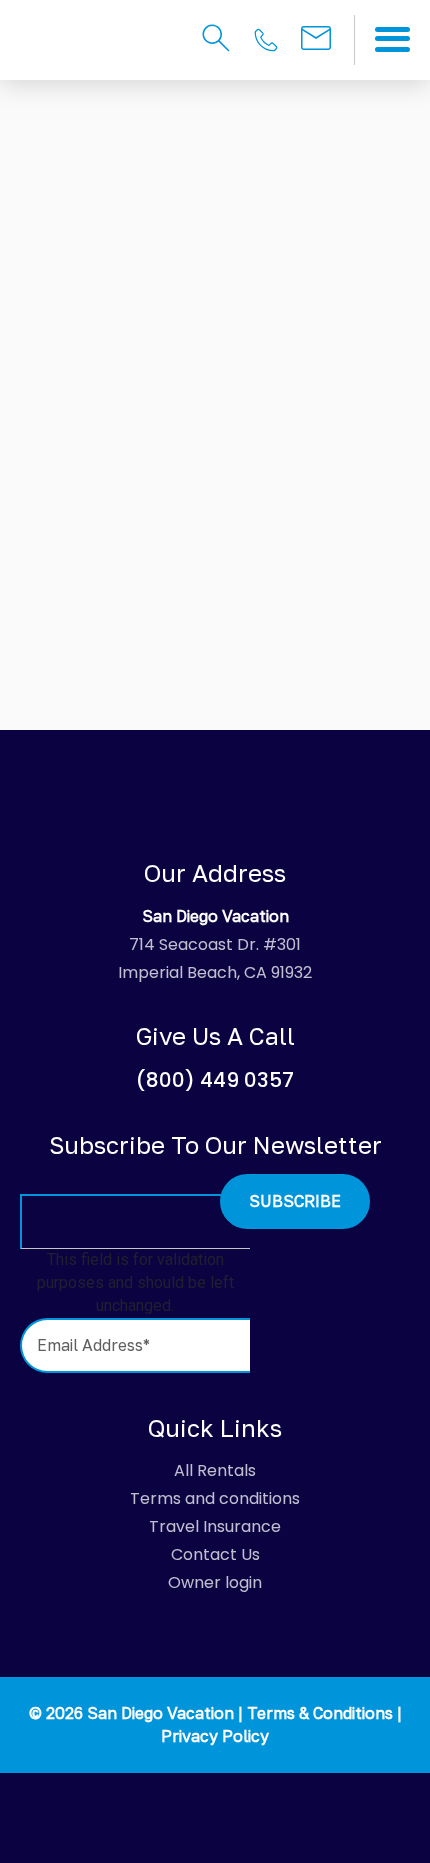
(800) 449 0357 (215, 1080)
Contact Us (215, 1554)
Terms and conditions (215, 1498)
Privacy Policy (215, 1736)
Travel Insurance (215, 1526)
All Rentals (215, 1470)
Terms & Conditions (320, 1713)
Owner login (215, 1582)
